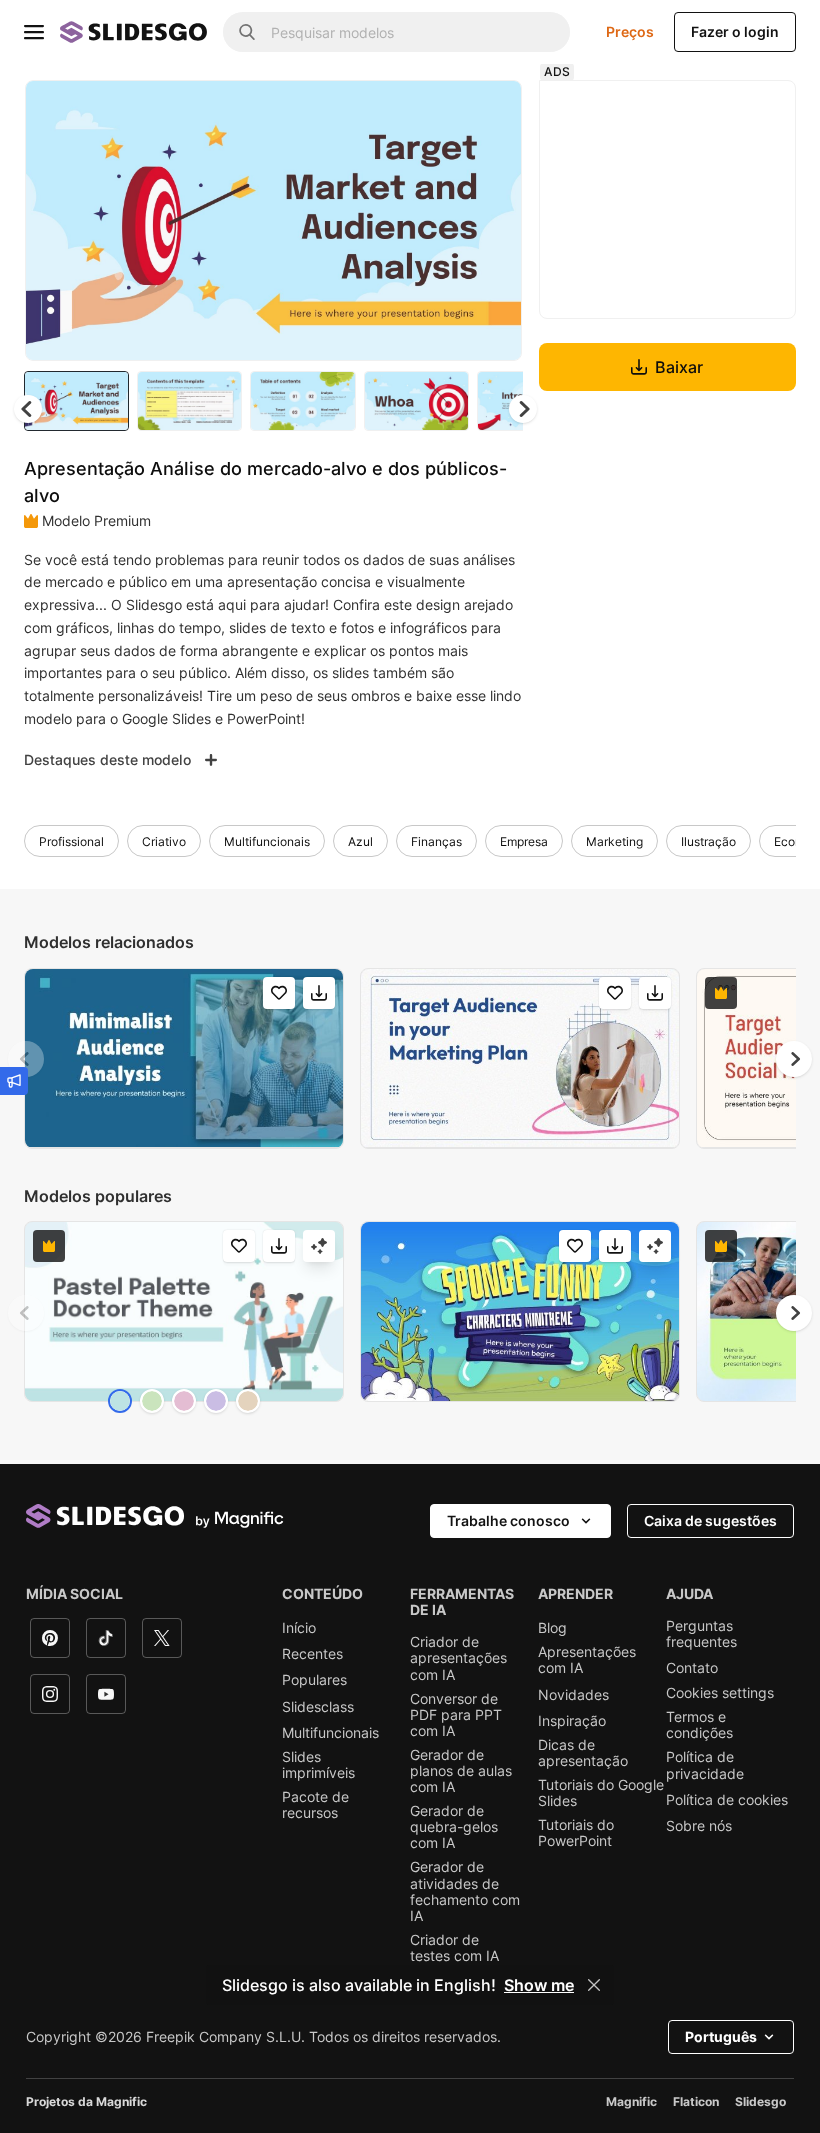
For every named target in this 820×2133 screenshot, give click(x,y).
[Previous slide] (26, 1059)
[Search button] (247, 32)
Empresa (524, 841)
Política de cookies (727, 1800)
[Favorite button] (436, 112)
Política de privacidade (705, 1765)
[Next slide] (492, 220)
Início (299, 1628)
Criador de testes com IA (454, 1948)
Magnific (631, 2101)
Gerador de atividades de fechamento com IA (465, 1891)
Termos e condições (699, 1725)
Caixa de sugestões (710, 1520)
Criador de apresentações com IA (458, 1658)
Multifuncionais (267, 841)
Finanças (436, 841)
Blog (552, 1628)
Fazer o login (735, 31)
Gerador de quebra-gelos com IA (454, 1827)
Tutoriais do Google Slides (601, 1793)
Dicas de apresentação (583, 1753)
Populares (314, 1680)
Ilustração (708, 841)
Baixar (679, 367)
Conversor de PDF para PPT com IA (456, 1715)
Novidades (573, 1695)
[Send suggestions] (14, 1081)
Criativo (164, 841)
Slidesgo (760, 2101)
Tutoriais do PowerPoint (576, 1833)
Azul (360, 841)
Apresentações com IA (587, 1660)
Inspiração (572, 1721)
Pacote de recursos (315, 1805)
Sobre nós (699, 1826)
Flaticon (696, 2101)
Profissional (71, 841)
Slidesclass (318, 1707)
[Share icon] (488, 112)
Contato (692, 1668)
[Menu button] (34, 32)
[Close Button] (594, 1985)
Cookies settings (720, 1693)
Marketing (614, 841)
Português (721, 2036)
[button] (523, 409)
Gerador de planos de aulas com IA (461, 1771)
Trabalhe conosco (508, 1520)
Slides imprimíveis (318, 1765)
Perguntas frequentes (701, 1634)
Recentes (312, 1654)
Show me (539, 1985)
